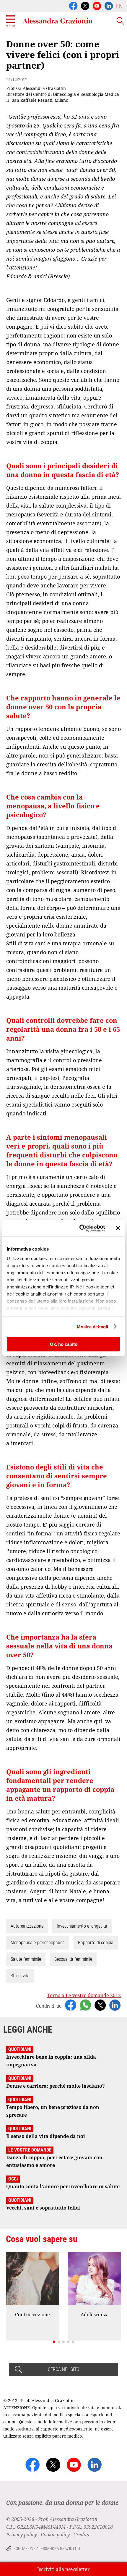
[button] (54, 2342)
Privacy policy (22, 2535)
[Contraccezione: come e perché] (32, 2278)
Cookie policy (55, 2535)
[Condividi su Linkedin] (115, 2005)
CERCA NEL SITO (63, 2369)
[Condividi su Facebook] (71, 2005)
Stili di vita (20, 1976)
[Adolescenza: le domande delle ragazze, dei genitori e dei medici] (95, 2278)
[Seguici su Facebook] (73, 5)
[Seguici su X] (85, 5)
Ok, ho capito (64, 1344)
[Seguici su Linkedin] (109, 5)
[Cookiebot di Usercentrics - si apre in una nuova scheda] (80, 1228)
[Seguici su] (97, 5)
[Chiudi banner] (118, 1228)
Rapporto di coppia (96, 1943)
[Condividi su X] (100, 2005)
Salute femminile (26, 1959)
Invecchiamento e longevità (82, 1926)
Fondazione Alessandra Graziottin (47, 2548)
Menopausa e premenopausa (38, 1943)
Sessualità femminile (73, 1959)
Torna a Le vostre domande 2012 (84, 1995)
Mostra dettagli (93, 1326)
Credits (81, 2535)
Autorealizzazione (27, 1926)
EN (119, 6)
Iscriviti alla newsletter (63, 2569)
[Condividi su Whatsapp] (85, 2005)
